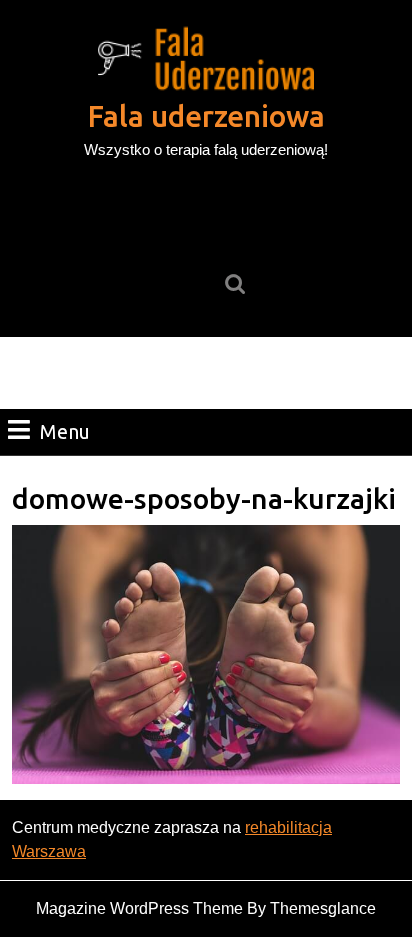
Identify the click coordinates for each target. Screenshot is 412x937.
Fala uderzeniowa (206, 116)
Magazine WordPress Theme (139, 908)
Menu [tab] (65, 431)
